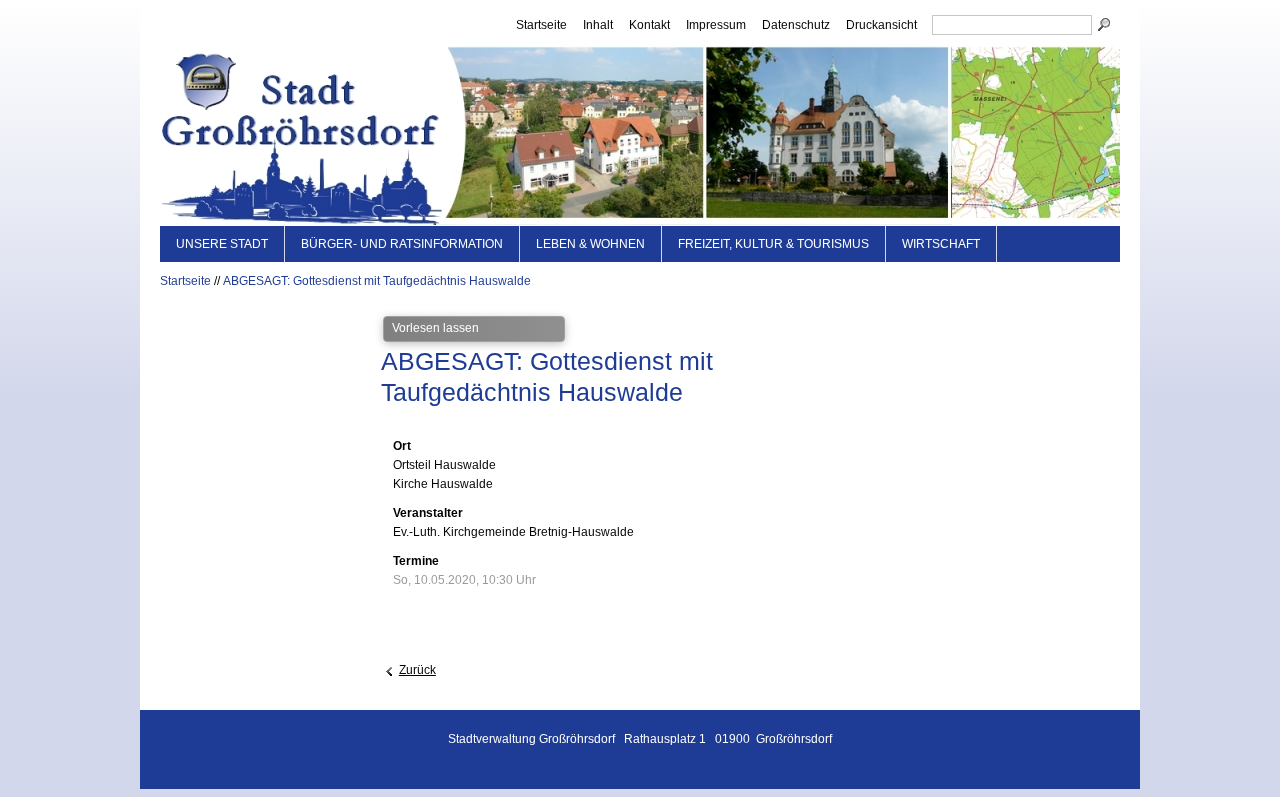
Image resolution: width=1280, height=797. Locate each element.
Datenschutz (796, 25)
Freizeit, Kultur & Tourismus (773, 244)
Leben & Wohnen (590, 244)
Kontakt (649, 25)
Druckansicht (881, 25)
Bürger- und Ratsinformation (402, 244)
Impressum (716, 25)
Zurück (417, 670)
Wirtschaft (941, 244)
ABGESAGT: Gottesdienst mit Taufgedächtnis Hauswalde (377, 281)
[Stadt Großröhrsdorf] (640, 133)
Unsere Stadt (222, 244)
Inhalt (598, 25)
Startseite (541, 25)
